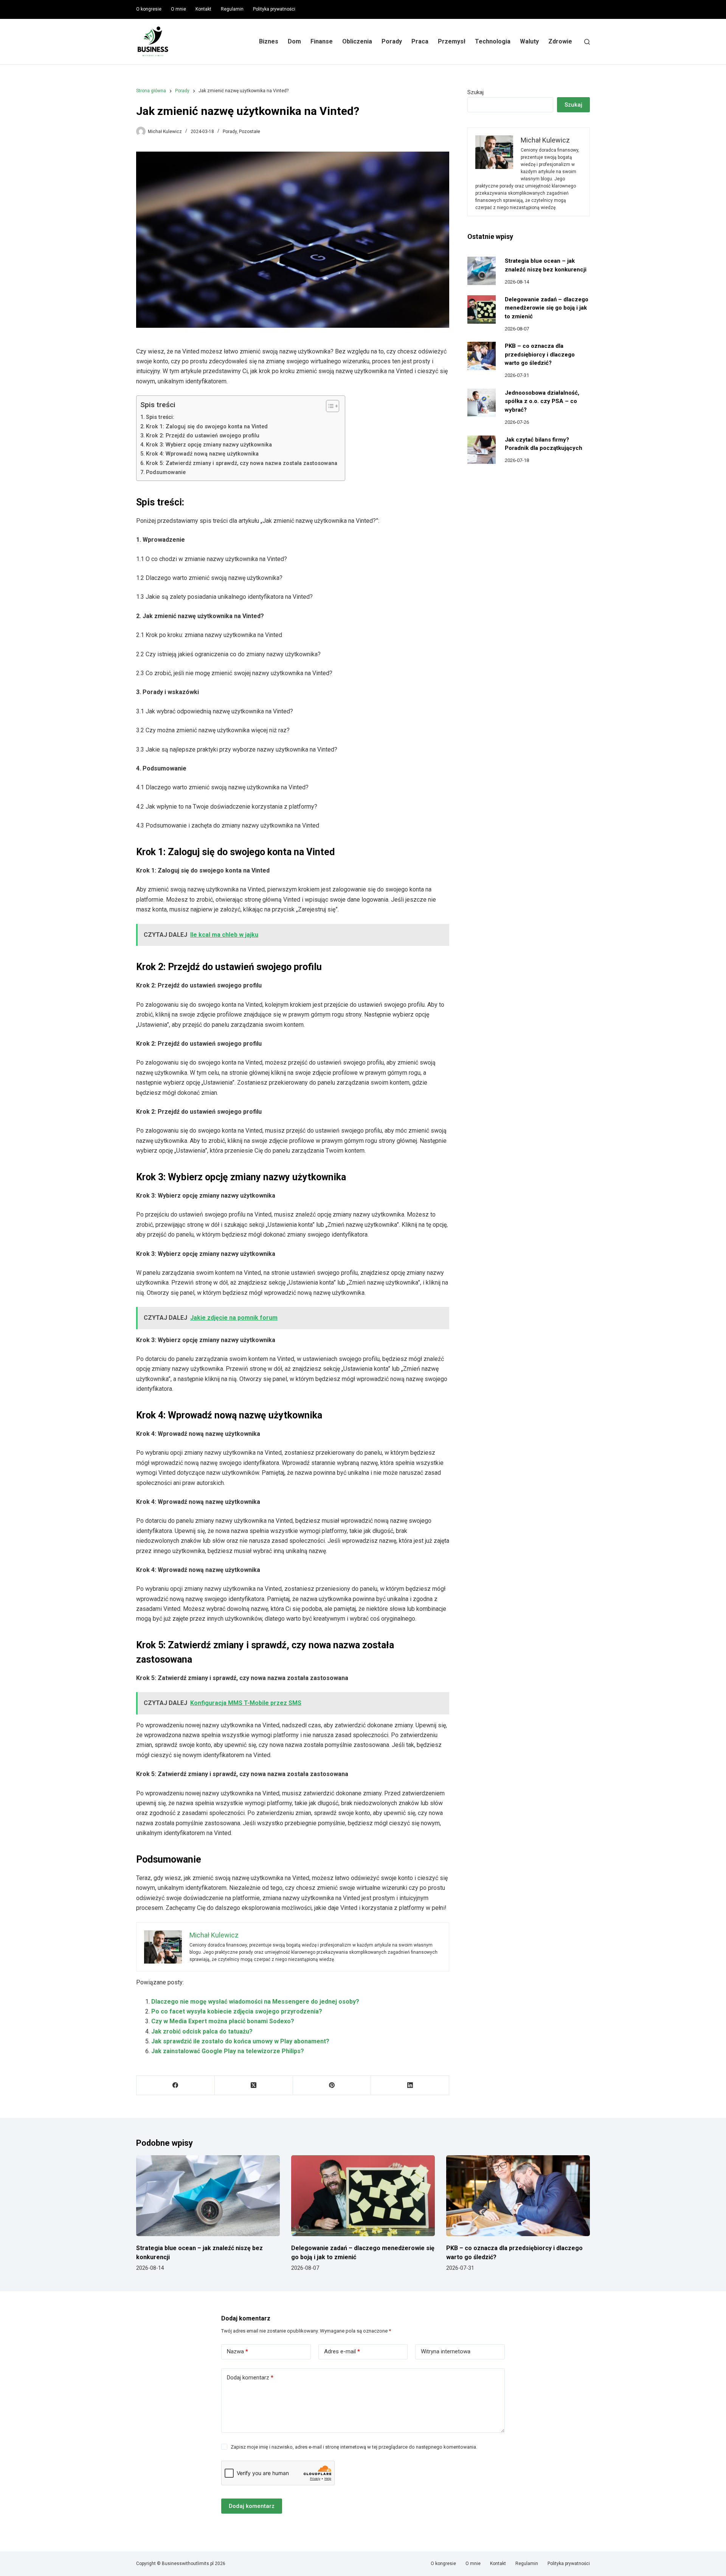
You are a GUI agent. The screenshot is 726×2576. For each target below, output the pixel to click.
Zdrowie (560, 41)
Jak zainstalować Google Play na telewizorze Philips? (228, 2051)
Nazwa (237, 2351)
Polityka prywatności (274, 9)
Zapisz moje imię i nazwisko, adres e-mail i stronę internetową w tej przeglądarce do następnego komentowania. (354, 2447)
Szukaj (475, 92)
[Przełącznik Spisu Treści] (329, 406)
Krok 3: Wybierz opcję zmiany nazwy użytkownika (209, 445)
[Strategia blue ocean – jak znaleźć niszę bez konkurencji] (482, 271)
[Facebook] (176, 2085)
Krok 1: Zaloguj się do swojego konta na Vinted (207, 427)
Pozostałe (250, 132)
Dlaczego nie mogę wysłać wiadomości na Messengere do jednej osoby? (255, 2002)
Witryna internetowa (446, 2351)
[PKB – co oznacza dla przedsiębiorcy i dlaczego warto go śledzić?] (482, 356)
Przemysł (452, 41)
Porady (392, 41)
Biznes (269, 41)
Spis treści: (160, 417)
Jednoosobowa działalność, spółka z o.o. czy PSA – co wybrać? (542, 401)
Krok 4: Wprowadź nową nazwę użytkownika (202, 454)
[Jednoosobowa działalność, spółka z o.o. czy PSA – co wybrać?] (482, 403)
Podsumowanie (166, 472)
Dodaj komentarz (250, 2378)
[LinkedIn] (410, 2085)
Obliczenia (357, 41)
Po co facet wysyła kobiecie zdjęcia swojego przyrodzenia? (237, 2011)
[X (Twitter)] (254, 2085)
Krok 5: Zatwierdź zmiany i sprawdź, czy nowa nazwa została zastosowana (242, 463)
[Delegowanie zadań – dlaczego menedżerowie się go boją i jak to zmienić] (482, 309)
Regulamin (232, 9)
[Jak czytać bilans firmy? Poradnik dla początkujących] (482, 450)
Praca (420, 41)
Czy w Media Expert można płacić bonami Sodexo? (223, 2021)
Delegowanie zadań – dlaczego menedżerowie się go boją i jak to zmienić (547, 308)
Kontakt (203, 9)
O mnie (178, 9)
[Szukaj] (587, 42)
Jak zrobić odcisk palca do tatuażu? (202, 2031)
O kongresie (149, 9)
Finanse (322, 41)
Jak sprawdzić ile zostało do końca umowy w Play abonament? (240, 2041)
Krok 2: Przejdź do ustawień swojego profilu (203, 436)
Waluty (529, 41)
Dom (294, 41)
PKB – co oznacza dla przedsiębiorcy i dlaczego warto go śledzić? (540, 354)
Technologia (493, 41)
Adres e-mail (342, 2351)
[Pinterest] (332, 2085)
